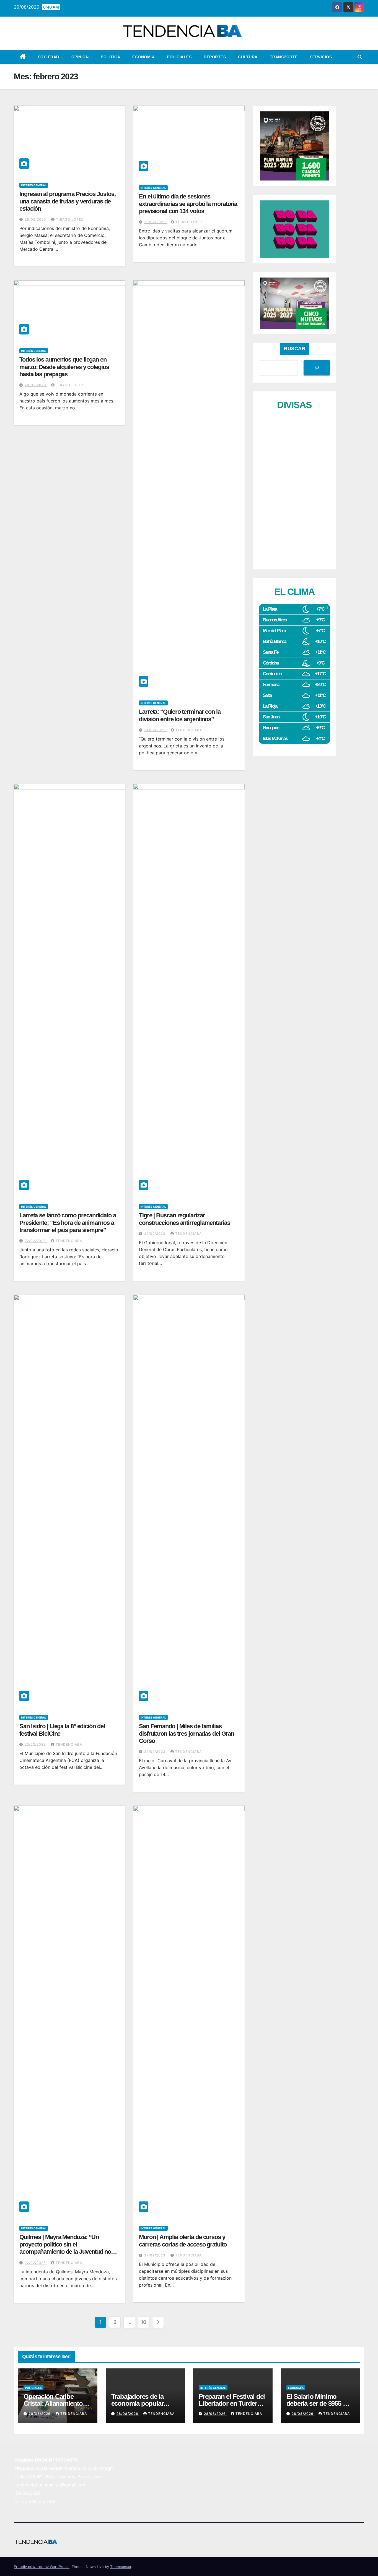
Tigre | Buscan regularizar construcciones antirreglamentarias (185, 1219)
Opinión (80, 57)
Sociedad (49, 57)
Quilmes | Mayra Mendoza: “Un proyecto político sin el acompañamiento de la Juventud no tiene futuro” (65, 2248)
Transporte (284, 57)
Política (110, 57)
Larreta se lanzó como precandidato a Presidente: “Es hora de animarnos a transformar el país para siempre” (68, 1223)
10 (144, 2322)
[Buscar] (317, 368)
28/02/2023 (36, 219)
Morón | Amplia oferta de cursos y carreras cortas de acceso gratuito (183, 2241)
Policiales (179, 57)
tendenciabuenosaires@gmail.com (51, 2485)
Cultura (248, 57)
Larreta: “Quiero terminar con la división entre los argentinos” (180, 715)
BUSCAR (295, 349)
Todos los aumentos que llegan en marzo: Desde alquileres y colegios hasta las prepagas (64, 367)
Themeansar (121, 2567)
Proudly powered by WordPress (42, 2567)
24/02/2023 (156, 730)
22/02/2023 (36, 1241)
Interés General (34, 185)
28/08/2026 (40, 2414)
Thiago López (70, 219)
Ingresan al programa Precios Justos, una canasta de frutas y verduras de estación (67, 201)
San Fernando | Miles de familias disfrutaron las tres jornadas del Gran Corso (187, 1733)
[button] (360, 57)
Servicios (321, 57)
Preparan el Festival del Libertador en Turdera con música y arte (232, 2403)
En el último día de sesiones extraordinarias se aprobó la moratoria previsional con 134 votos (188, 204)
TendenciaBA (189, 730)
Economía (143, 57)
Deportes (215, 57)
